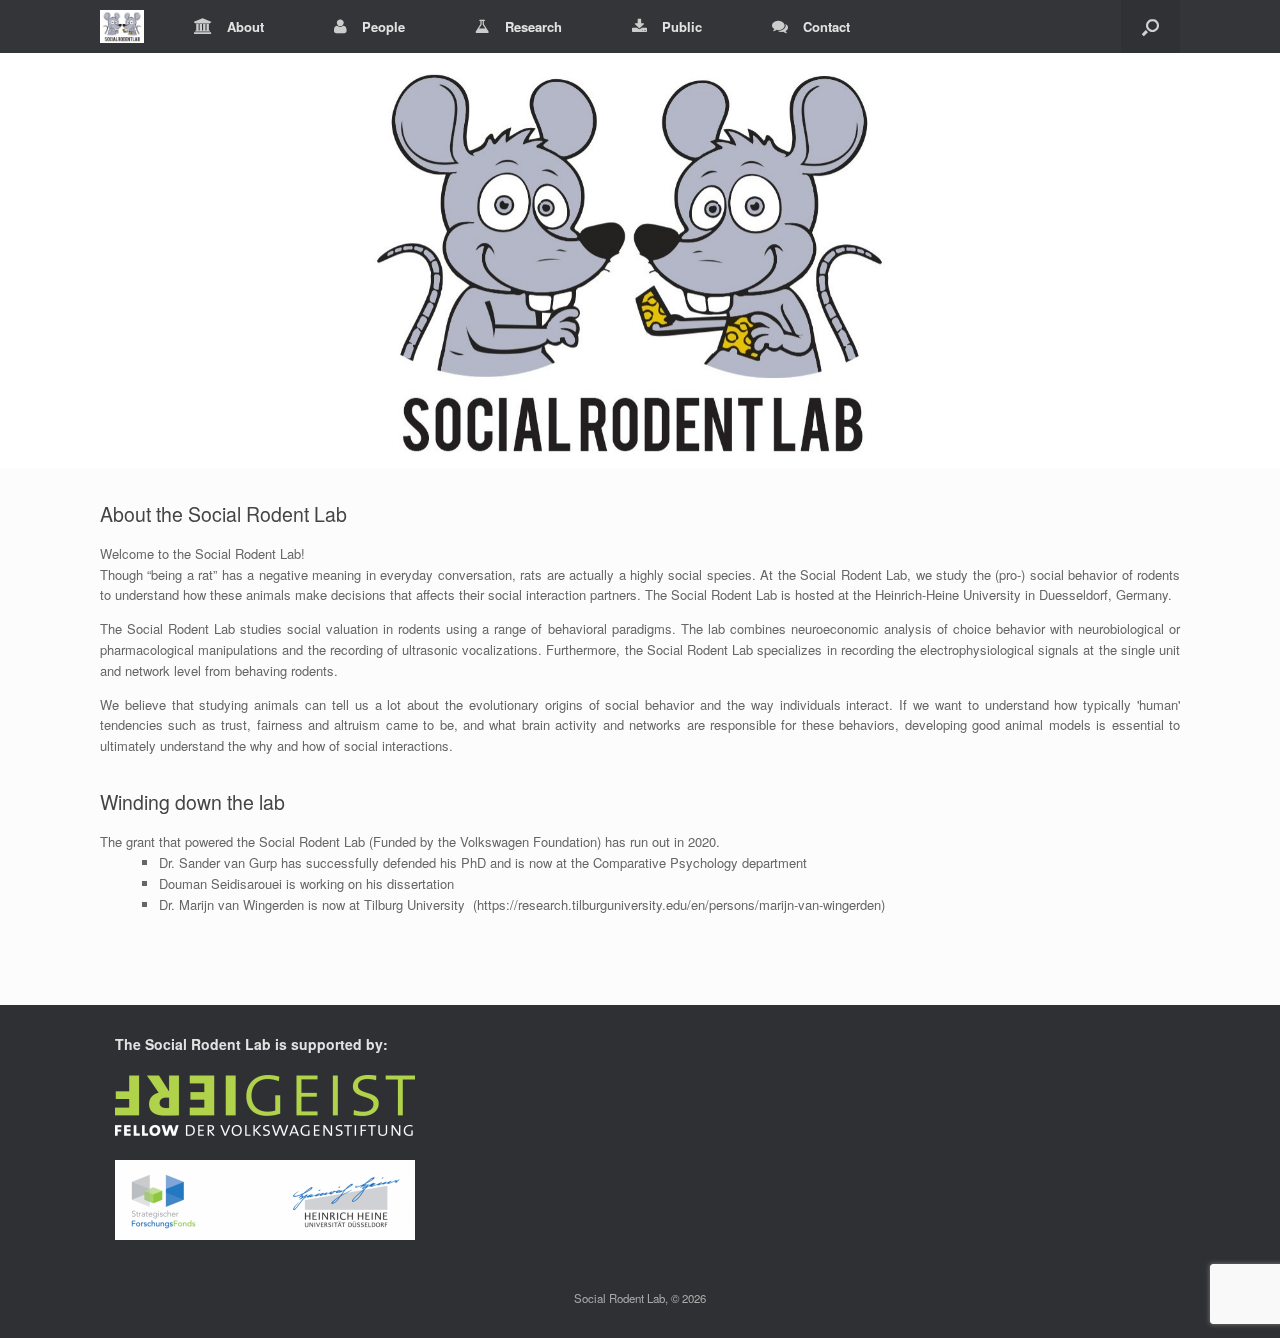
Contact (826, 26)
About (245, 26)
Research (533, 26)
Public (682, 26)
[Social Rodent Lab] (122, 26)
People (383, 26)
